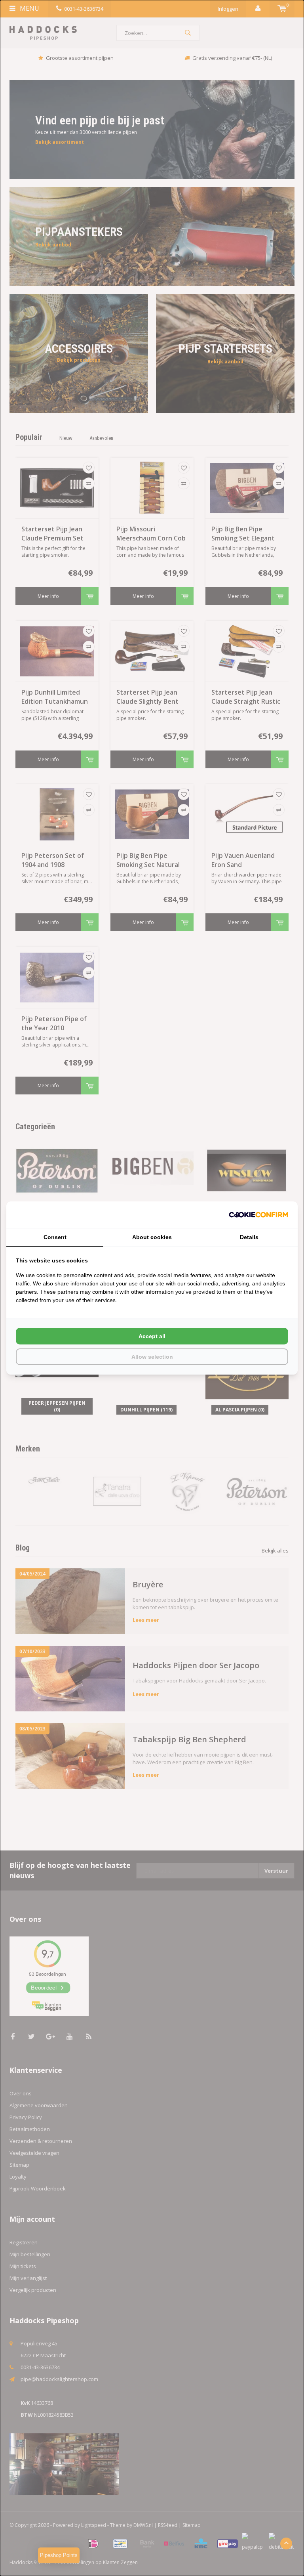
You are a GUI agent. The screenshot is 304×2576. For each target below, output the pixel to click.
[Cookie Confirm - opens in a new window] (258, 1215)
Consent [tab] (55, 1237)
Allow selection (152, 1357)
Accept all (152, 1336)
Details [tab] (249, 1237)
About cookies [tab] (152, 1237)
